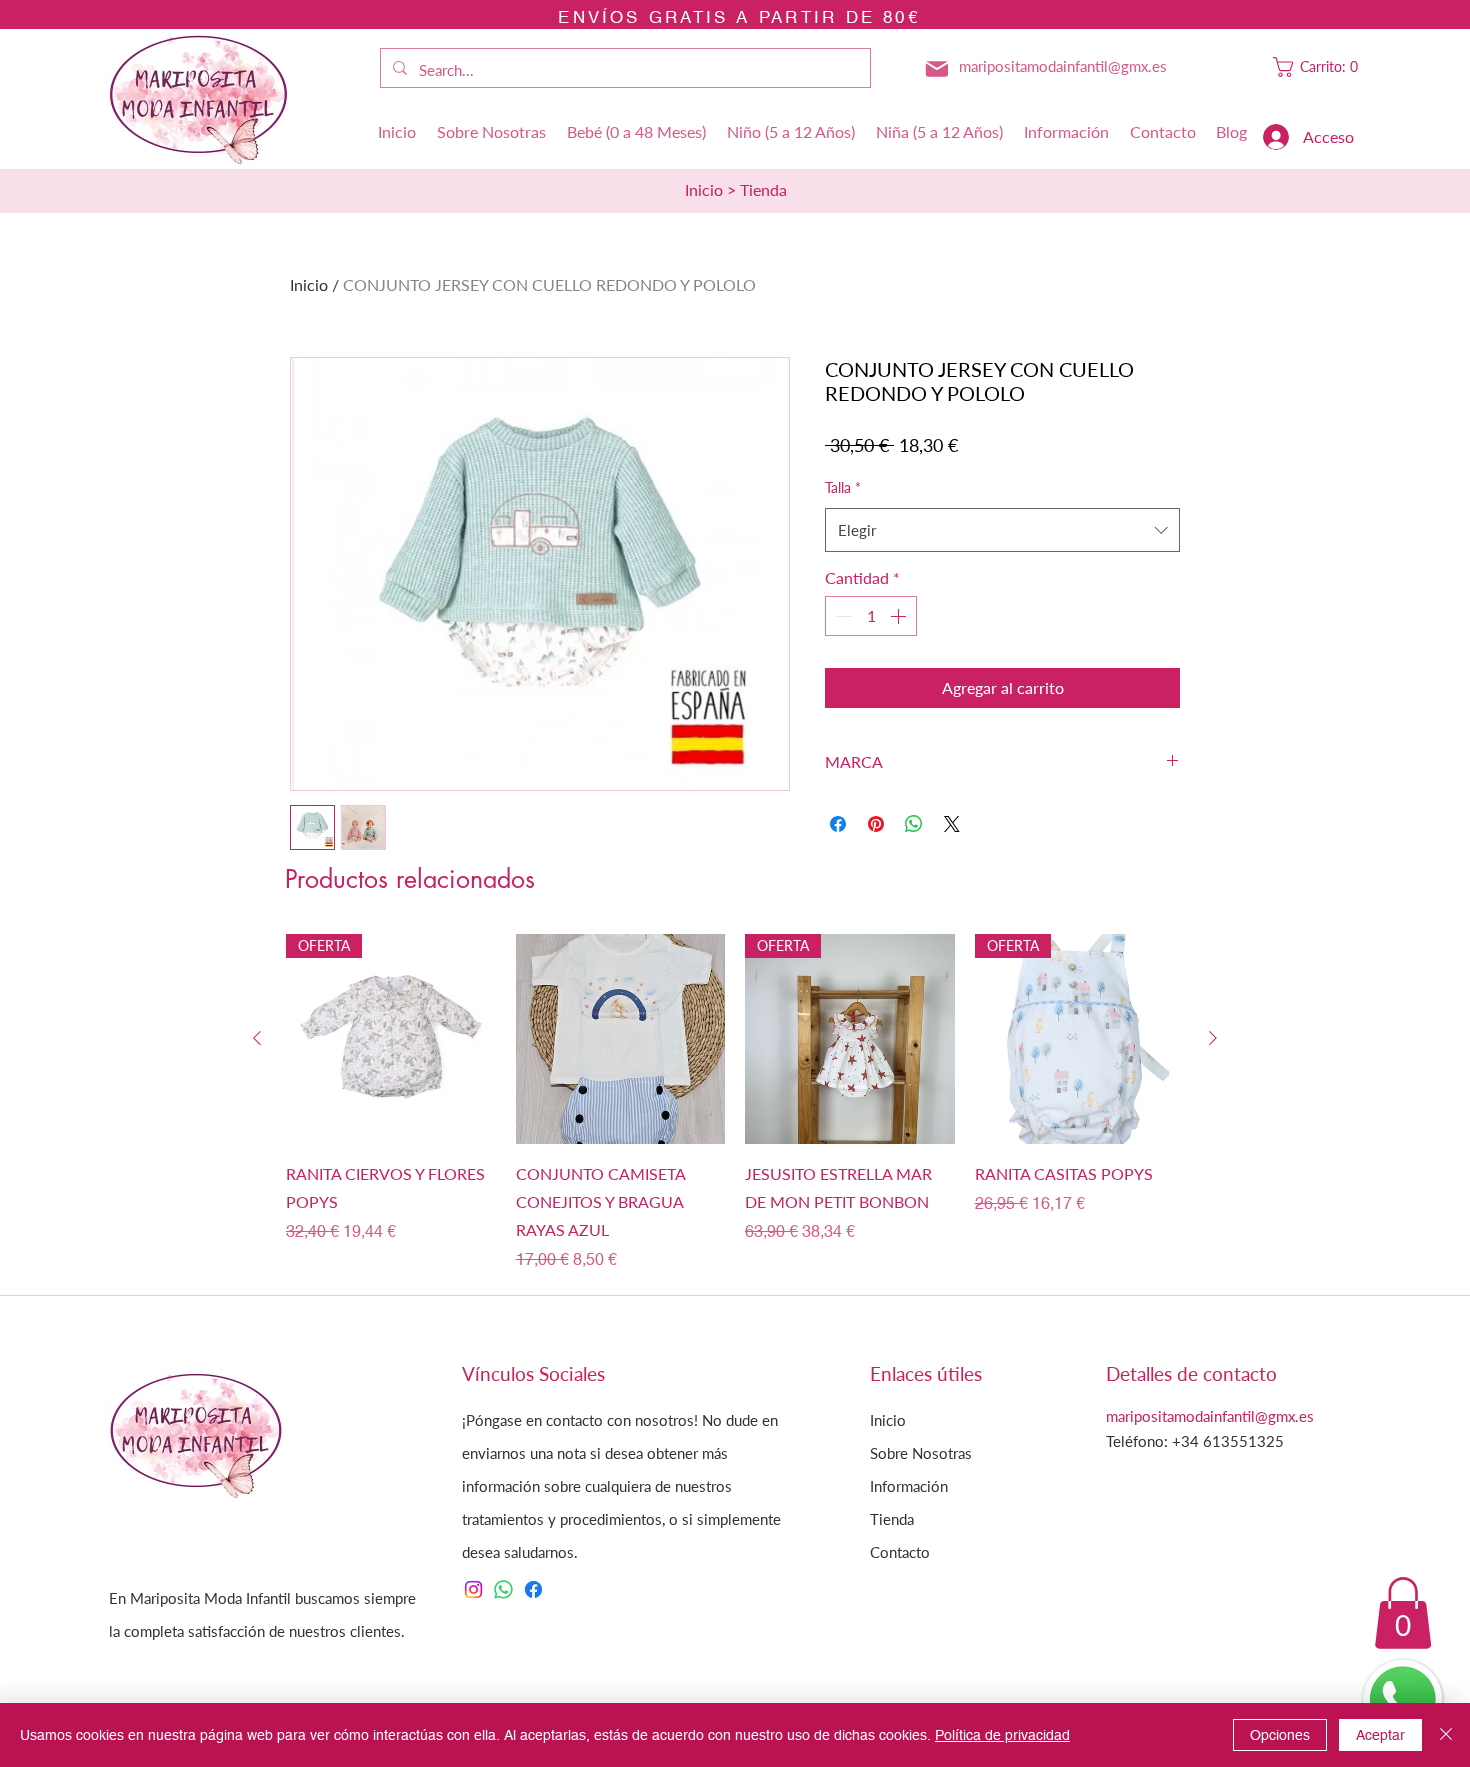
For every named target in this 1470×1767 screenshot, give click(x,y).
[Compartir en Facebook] (838, 824)
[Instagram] (473, 1589)
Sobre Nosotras (921, 1453)
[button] (1320, 67)
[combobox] (1002, 530)
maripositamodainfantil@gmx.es (1063, 66)
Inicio (309, 284)
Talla (843, 487)
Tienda (892, 1519)
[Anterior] (257, 1038)
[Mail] (936, 69)
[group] (735, 1103)
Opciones (1280, 1735)
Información (909, 1486)
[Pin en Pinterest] (876, 824)
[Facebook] (533, 1589)
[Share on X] (952, 824)
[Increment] (900, 616)
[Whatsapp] (503, 1589)
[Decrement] (842, 616)
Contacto (900, 1552)
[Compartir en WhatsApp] (914, 824)
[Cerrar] (1446, 1735)
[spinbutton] (871, 616)
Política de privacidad (1002, 1735)
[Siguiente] (1213, 1038)
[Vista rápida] (621, 1039)
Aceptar (1380, 1735)
